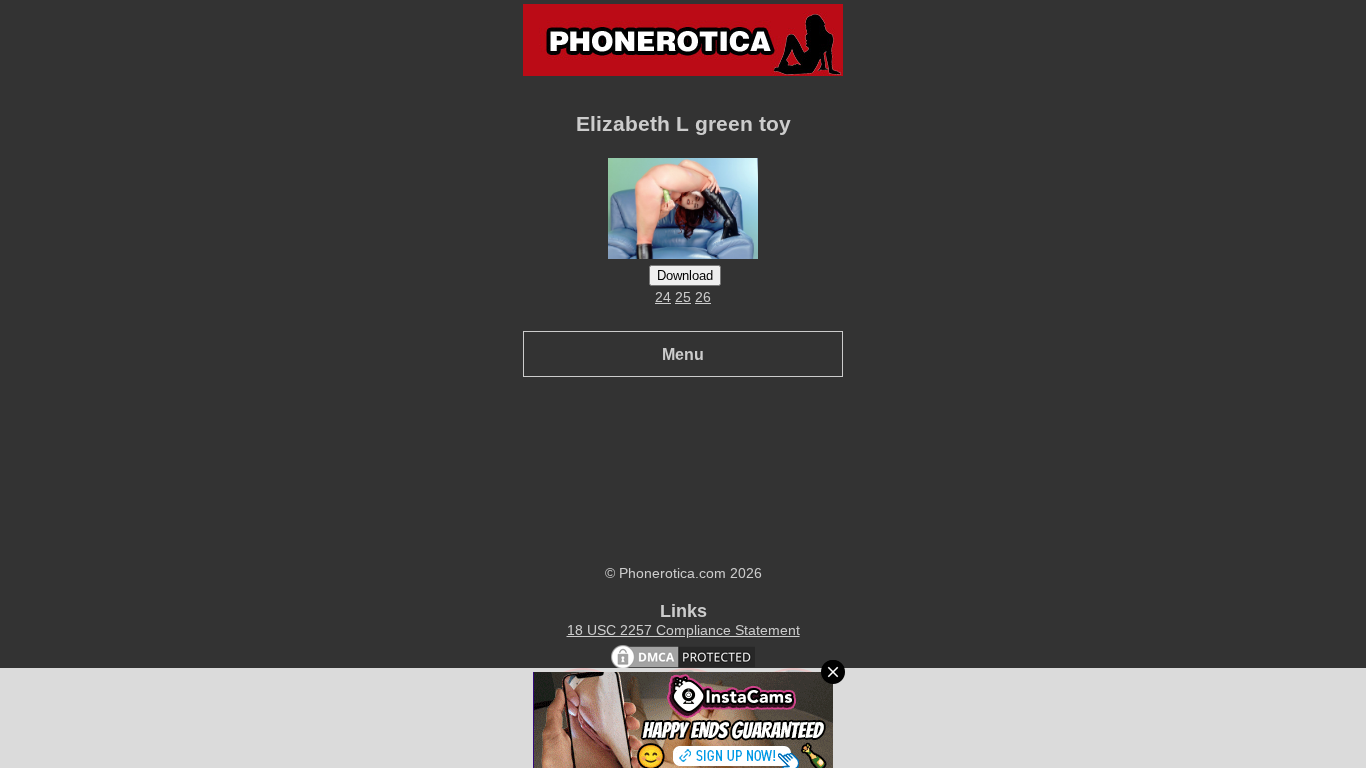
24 (663, 297)
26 (703, 297)
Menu (683, 354)
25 (683, 297)
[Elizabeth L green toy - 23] (683, 254)
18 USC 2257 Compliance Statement (683, 630)
